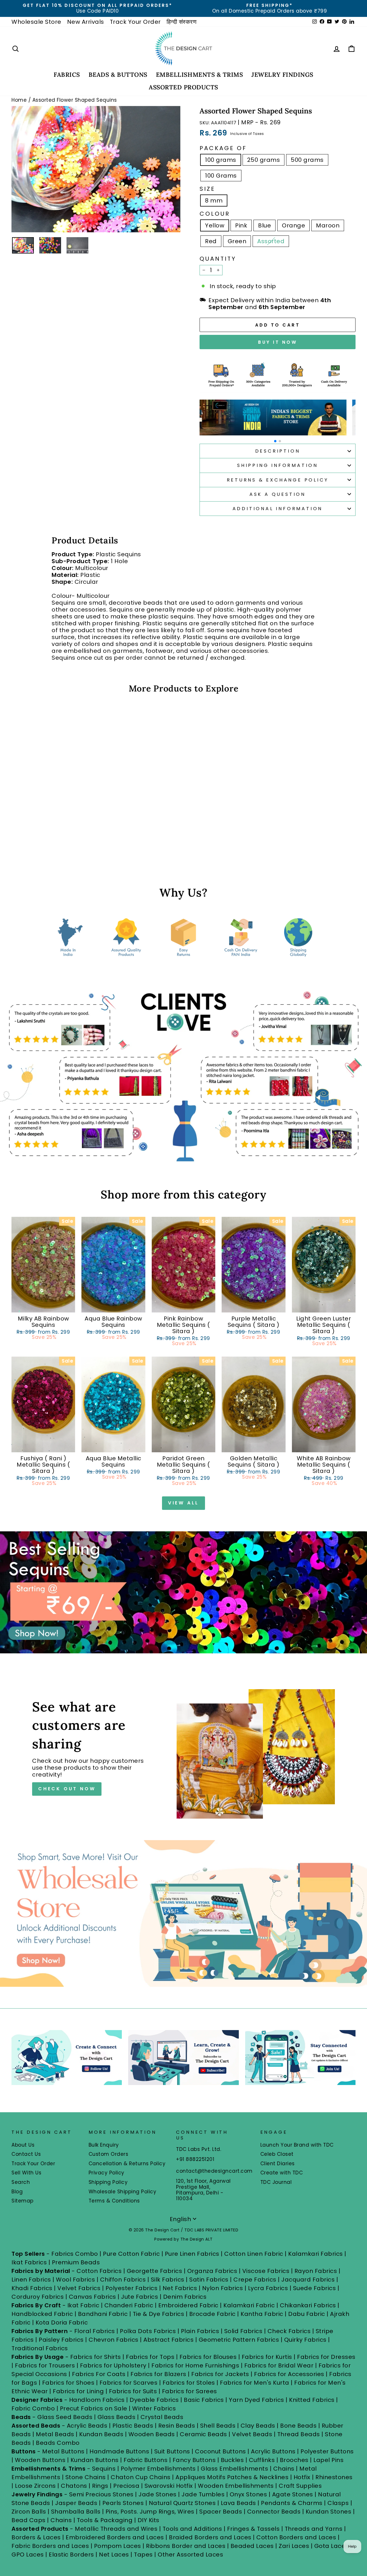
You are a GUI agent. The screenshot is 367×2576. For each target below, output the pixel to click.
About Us (23, 2145)
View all (183, 1503)
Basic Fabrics (204, 2400)
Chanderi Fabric (129, 2305)
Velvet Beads (252, 2434)
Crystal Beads (162, 2417)
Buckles (232, 2460)
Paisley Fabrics (61, 2340)
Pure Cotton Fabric (131, 2254)
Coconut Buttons (220, 2451)
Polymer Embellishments (159, 2469)
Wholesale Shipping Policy (123, 2192)
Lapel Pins (328, 2460)
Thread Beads (299, 2434)
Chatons (74, 2486)
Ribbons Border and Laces (186, 2546)
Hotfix (303, 2477)
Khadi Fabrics (32, 2288)
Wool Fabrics (75, 2280)
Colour (215, 214)
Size (207, 189)
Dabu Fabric (307, 2314)
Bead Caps (29, 2520)
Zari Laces (294, 2546)
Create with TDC (282, 2173)
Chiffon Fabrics (123, 2280)
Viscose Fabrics (267, 2271)
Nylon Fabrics (223, 2288)
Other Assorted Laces (190, 2555)
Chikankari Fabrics (308, 2305)
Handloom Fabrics (97, 2400)
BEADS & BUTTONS (118, 75)
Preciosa (126, 2486)
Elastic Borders (71, 2555)
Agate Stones (293, 2494)
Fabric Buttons (146, 2460)
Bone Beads (298, 2426)
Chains (284, 2469)
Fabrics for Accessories (290, 2374)
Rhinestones (334, 2477)
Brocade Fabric (212, 2314)
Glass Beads (117, 2417)
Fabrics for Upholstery (113, 2365)
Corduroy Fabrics (38, 2297)
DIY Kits (149, 2520)
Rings (100, 2486)
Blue (264, 225)
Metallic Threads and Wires (116, 2529)
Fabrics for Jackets (221, 2374)
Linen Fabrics (31, 2280)
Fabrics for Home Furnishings (195, 2365)
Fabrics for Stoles (189, 2383)
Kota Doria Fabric (62, 2322)
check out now (67, 1789)
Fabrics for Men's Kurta (255, 2383)
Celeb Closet (277, 2154)
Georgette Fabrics (155, 2271)
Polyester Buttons (327, 2451)
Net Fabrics (180, 2288)
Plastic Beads (133, 2426)
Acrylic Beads (87, 2426)
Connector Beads (274, 2512)
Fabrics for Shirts (96, 2357)
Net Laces (114, 2555)
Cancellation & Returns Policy (127, 2164)
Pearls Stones (123, 2503)
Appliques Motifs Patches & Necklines (232, 2477)
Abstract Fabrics (168, 2340)
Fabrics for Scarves (129, 2383)
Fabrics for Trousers (46, 2365)
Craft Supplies (300, 2486)
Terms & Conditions (114, 2201)
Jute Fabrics (139, 2297)
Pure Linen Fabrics (192, 2254)
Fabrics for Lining (78, 2391)
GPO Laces (28, 2555)
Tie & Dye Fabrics (159, 2314)
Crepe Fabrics (255, 2280)
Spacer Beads (221, 2512)
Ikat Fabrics (29, 2262)
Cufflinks (262, 2460)
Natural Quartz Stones (182, 2503)
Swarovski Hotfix (169, 2486)
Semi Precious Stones (101, 2494)
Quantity (218, 259)
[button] (275, 441)
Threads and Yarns (314, 2529)
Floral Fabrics (95, 2331)
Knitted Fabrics (312, 2400)
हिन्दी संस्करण (182, 22)
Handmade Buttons (120, 2451)
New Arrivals (86, 22)
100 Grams (221, 176)
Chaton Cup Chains (141, 2477)
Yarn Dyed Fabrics (256, 2400)
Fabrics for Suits (133, 2391)
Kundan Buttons (95, 2460)
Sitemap (23, 2201)
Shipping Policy (108, 2182)
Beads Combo (58, 2443)
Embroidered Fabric (188, 2305)
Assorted (271, 241)
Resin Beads (177, 2426)
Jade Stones (158, 2494)
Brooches (295, 2460)
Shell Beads (218, 2426)
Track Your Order (135, 22)
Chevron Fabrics (114, 2340)
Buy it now (278, 342)
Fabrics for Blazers (158, 2374)
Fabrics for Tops (150, 2357)
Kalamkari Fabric (249, 2305)
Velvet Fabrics (79, 2288)
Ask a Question (278, 494)
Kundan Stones (329, 2512)
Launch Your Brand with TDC (297, 2145)
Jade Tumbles (203, 2494)
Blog (17, 2192)
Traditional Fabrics (40, 2348)
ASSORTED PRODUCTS (183, 87)
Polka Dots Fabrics (148, 2331)
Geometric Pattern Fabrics (239, 2340)
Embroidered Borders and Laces (115, 2537)
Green (237, 241)
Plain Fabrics (200, 2331)
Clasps (338, 2503)
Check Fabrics (289, 2331)
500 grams (307, 160)
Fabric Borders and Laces (50, 2546)
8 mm (214, 201)
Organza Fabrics (212, 2271)
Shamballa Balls (76, 2512)
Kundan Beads (101, 2434)
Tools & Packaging (105, 2520)
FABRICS (67, 75)
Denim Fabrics (185, 2297)
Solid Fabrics (243, 2331)
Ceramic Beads (203, 2434)
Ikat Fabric (83, 2305)
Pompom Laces (118, 2546)
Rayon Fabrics (316, 2271)
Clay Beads (258, 2426)
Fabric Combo (33, 2408)
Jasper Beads (76, 2503)
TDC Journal (276, 2182)
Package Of (223, 148)
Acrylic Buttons (273, 2451)
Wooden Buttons (40, 2460)
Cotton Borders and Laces (296, 2537)
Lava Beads (238, 2503)
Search (21, 2182)
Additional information (278, 509)
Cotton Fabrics (99, 2271)
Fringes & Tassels (254, 2529)
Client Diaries (278, 2164)
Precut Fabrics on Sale (94, 2408)
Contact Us (26, 2154)
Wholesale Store (36, 22)
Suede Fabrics (315, 2288)
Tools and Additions (192, 2529)
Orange (293, 225)
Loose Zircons (36, 2486)
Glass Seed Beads (65, 2417)
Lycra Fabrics (268, 2288)
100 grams (221, 160)
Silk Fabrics (168, 2280)
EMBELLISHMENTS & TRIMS (200, 75)
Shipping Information (278, 465)
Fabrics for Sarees (190, 2391)
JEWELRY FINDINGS (282, 75)
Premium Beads (76, 2262)
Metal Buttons (64, 2451)
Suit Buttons (173, 2451)
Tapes (144, 2555)
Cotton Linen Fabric (254, 2254)
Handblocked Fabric (42, 2314)
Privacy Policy (107, 2173)
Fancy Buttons (194, 2460)
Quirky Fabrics (305, 2340)
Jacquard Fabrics (308, 2280)
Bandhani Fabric (103, 2314)
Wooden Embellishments (237, 2486)
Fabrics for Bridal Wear (279, 2365)
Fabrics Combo (75, 2254)
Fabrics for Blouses (208, 2357)
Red (211, 241)
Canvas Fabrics (92, 2297)
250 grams (264, 160)
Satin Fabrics (209, 2280)
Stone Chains (86, 2477)
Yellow (215, 225)
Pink (241, 225)
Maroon (328, 225)
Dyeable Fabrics (155, 2400)
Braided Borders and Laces (210, 2537)
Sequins (104, 2469)
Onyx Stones (249, 2494)
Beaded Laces (252, 2546)
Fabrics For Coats (99, 2374)
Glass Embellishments (234, 2469)
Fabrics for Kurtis (267, 2357)
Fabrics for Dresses (326, 2357)
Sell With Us (26, 2173)
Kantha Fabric (262, 2314)
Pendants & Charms (292, 2503)
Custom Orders (109, 2154)
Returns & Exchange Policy (278, 480)
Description (278, 451)
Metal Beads (55, 2434)
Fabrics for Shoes (68, 2383)
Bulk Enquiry (104, 2145)
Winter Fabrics (154, 2408)
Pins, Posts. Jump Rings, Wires (150, 2512)
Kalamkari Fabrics (316, 2254)
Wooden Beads (152, 2434)
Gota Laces (331, 2546)
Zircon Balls (29, 2512)
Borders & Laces (36, 2537)
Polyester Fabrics (132, 2288)
